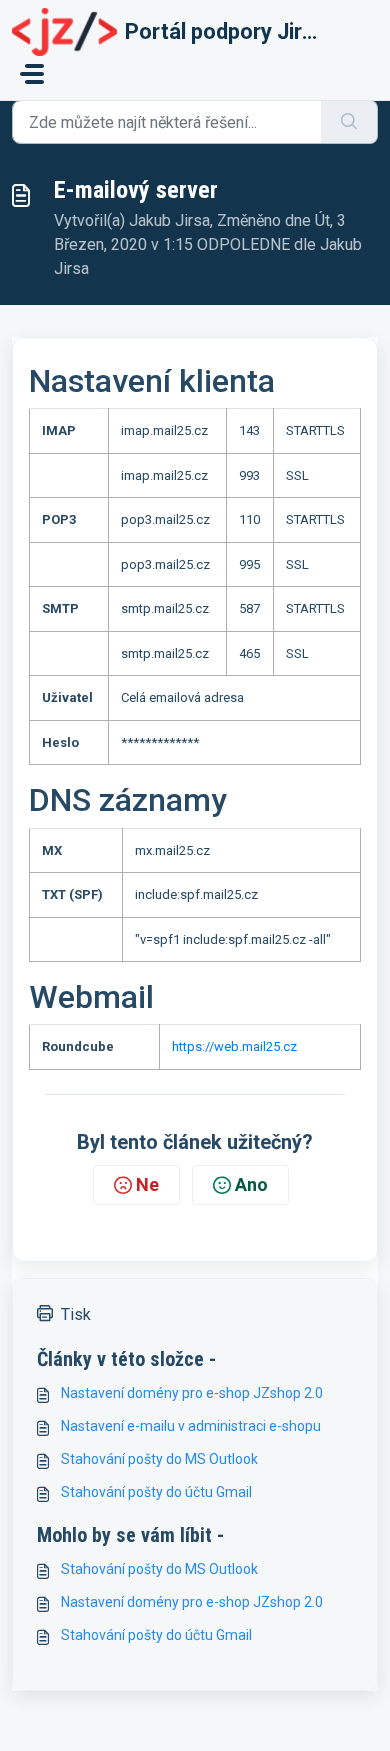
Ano (251, 1184)
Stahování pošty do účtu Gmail (156, 1492)
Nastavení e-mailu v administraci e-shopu (191, 1426)
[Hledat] (349, 122)
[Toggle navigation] (32, 74)
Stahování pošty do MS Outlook (159, 1459)
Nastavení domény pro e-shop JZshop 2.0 (192, 1393)
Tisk (76, 1314)
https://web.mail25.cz (234, 1046)
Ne (147, 1184)
